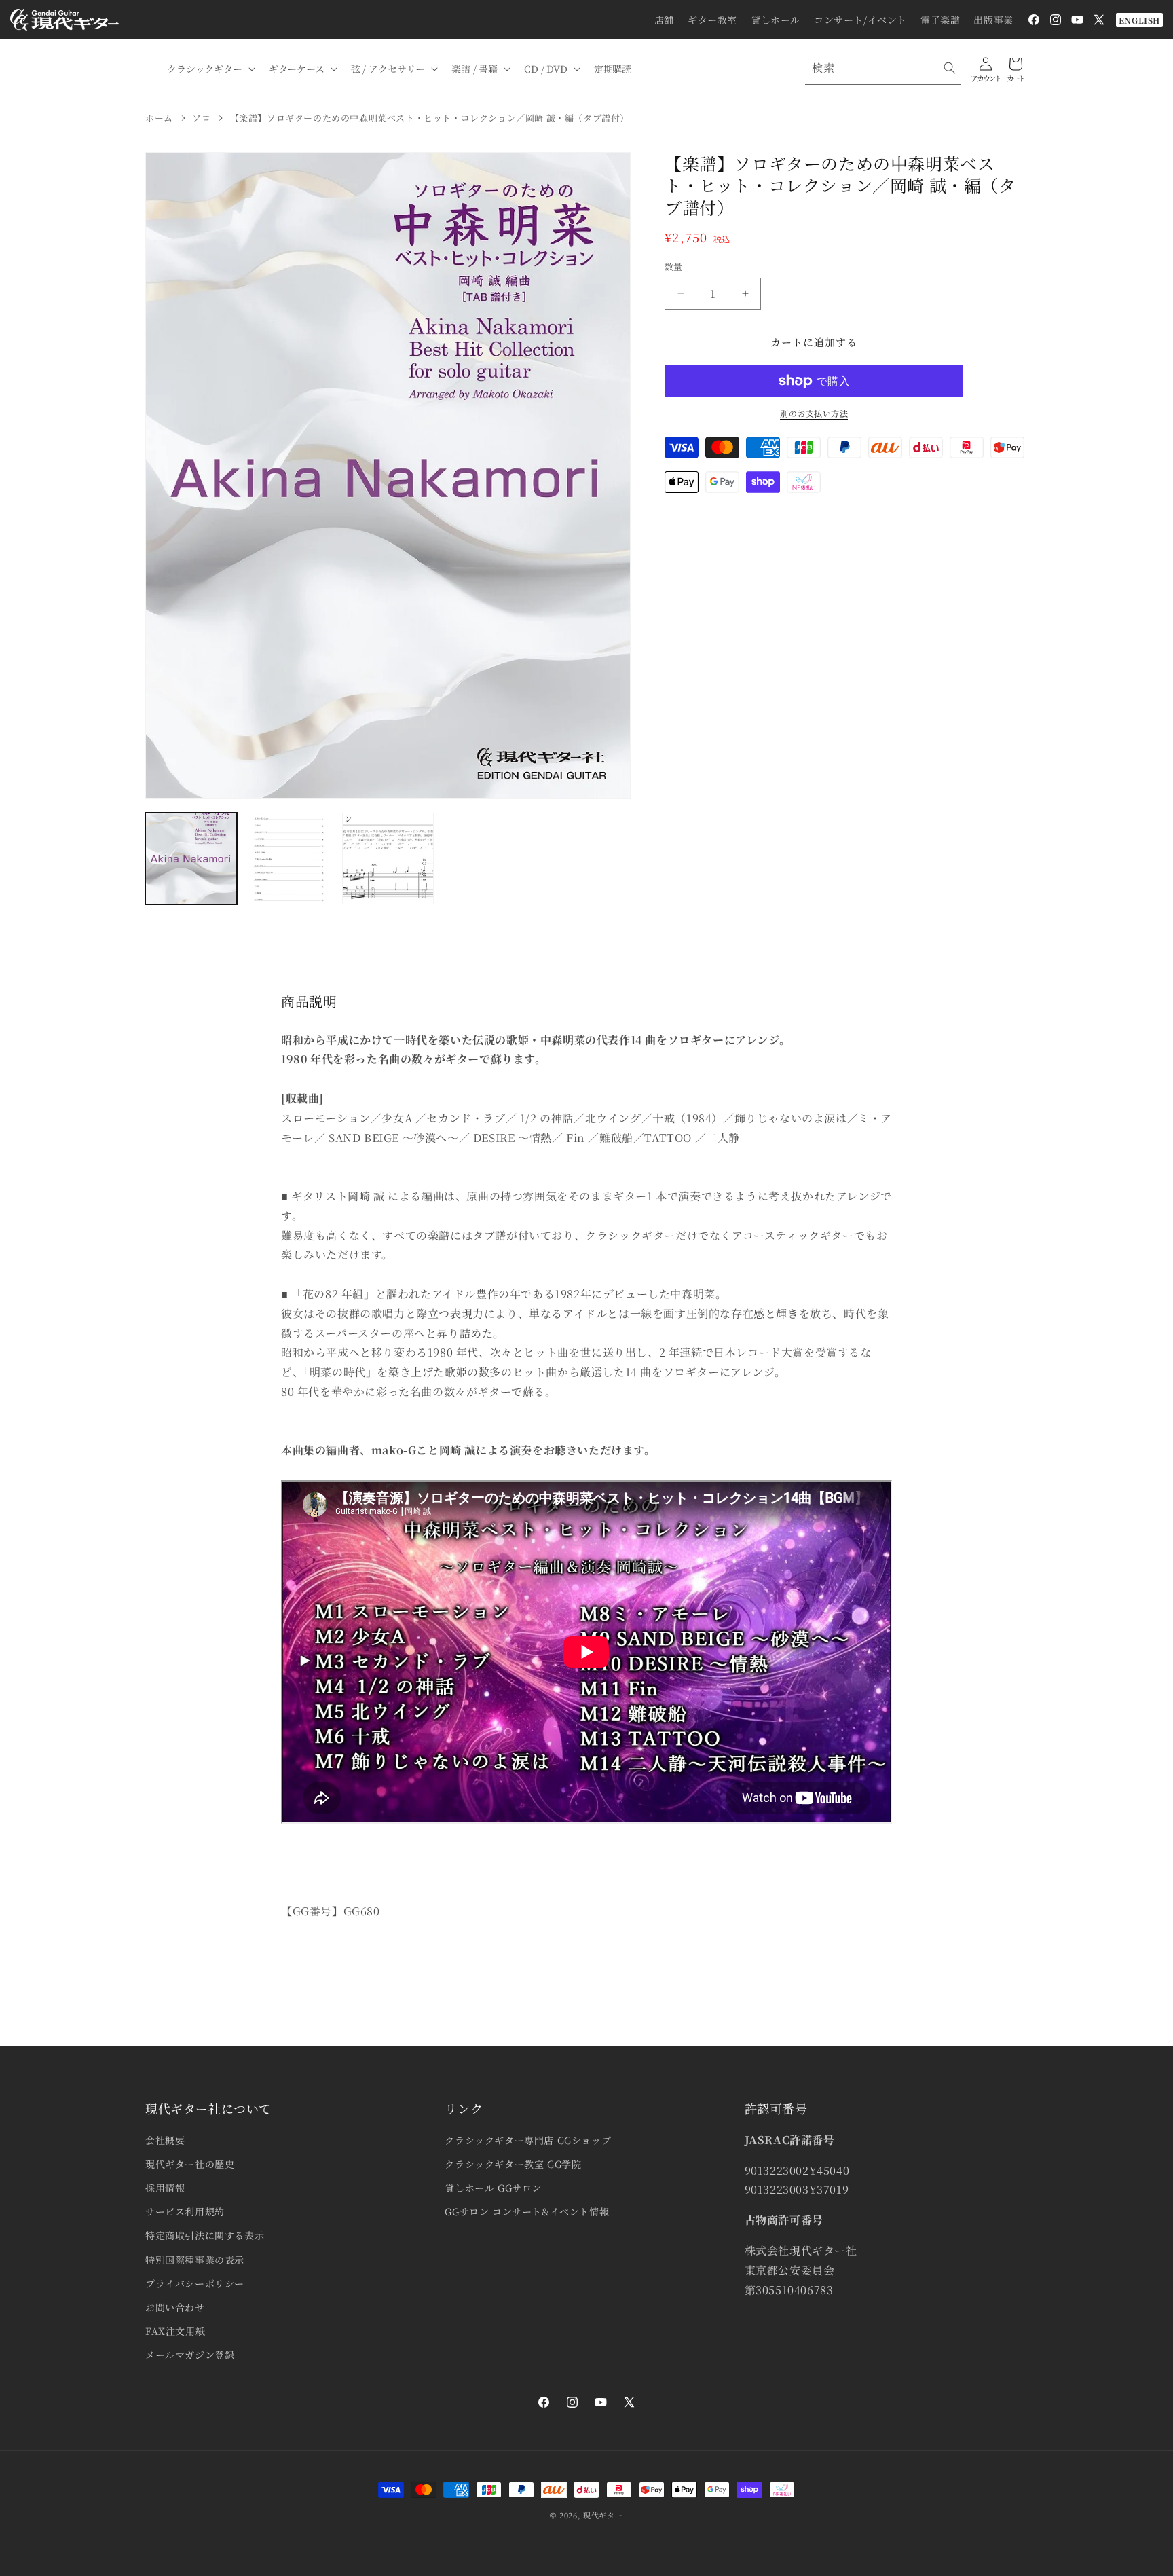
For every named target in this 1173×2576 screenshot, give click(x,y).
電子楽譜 (940, 20)
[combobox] (883, 68)
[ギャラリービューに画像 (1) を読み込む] (191, 859)
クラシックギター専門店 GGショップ (528, 2140)
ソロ (201, 118)
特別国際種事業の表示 (195, 2260)
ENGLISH (1139, 20)
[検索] (950, 68)
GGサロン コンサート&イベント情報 (527, 2211)
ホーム (159, 118)
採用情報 (165, 2188)
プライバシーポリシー (195, 2283)
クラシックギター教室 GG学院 (513, 2164)
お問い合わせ (175, 2307)
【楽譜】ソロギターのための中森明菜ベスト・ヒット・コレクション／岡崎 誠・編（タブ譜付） (430, 118)
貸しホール (776, 20)
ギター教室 (712, 20)
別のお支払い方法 (814, 413)
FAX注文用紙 (175, 2331)
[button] (210, 69)
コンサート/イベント (860, 20)
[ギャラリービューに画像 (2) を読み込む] (290, 859)
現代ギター (603, 2515)
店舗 (664, 20)
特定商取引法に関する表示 (205, 2235)
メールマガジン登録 (190, 2355)
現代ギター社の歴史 (190, 2164)
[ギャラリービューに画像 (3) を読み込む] (388, 859)
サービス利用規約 (185, 2211)
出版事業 (993, 20)
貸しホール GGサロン (493, 2188)
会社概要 (165, 2140)
